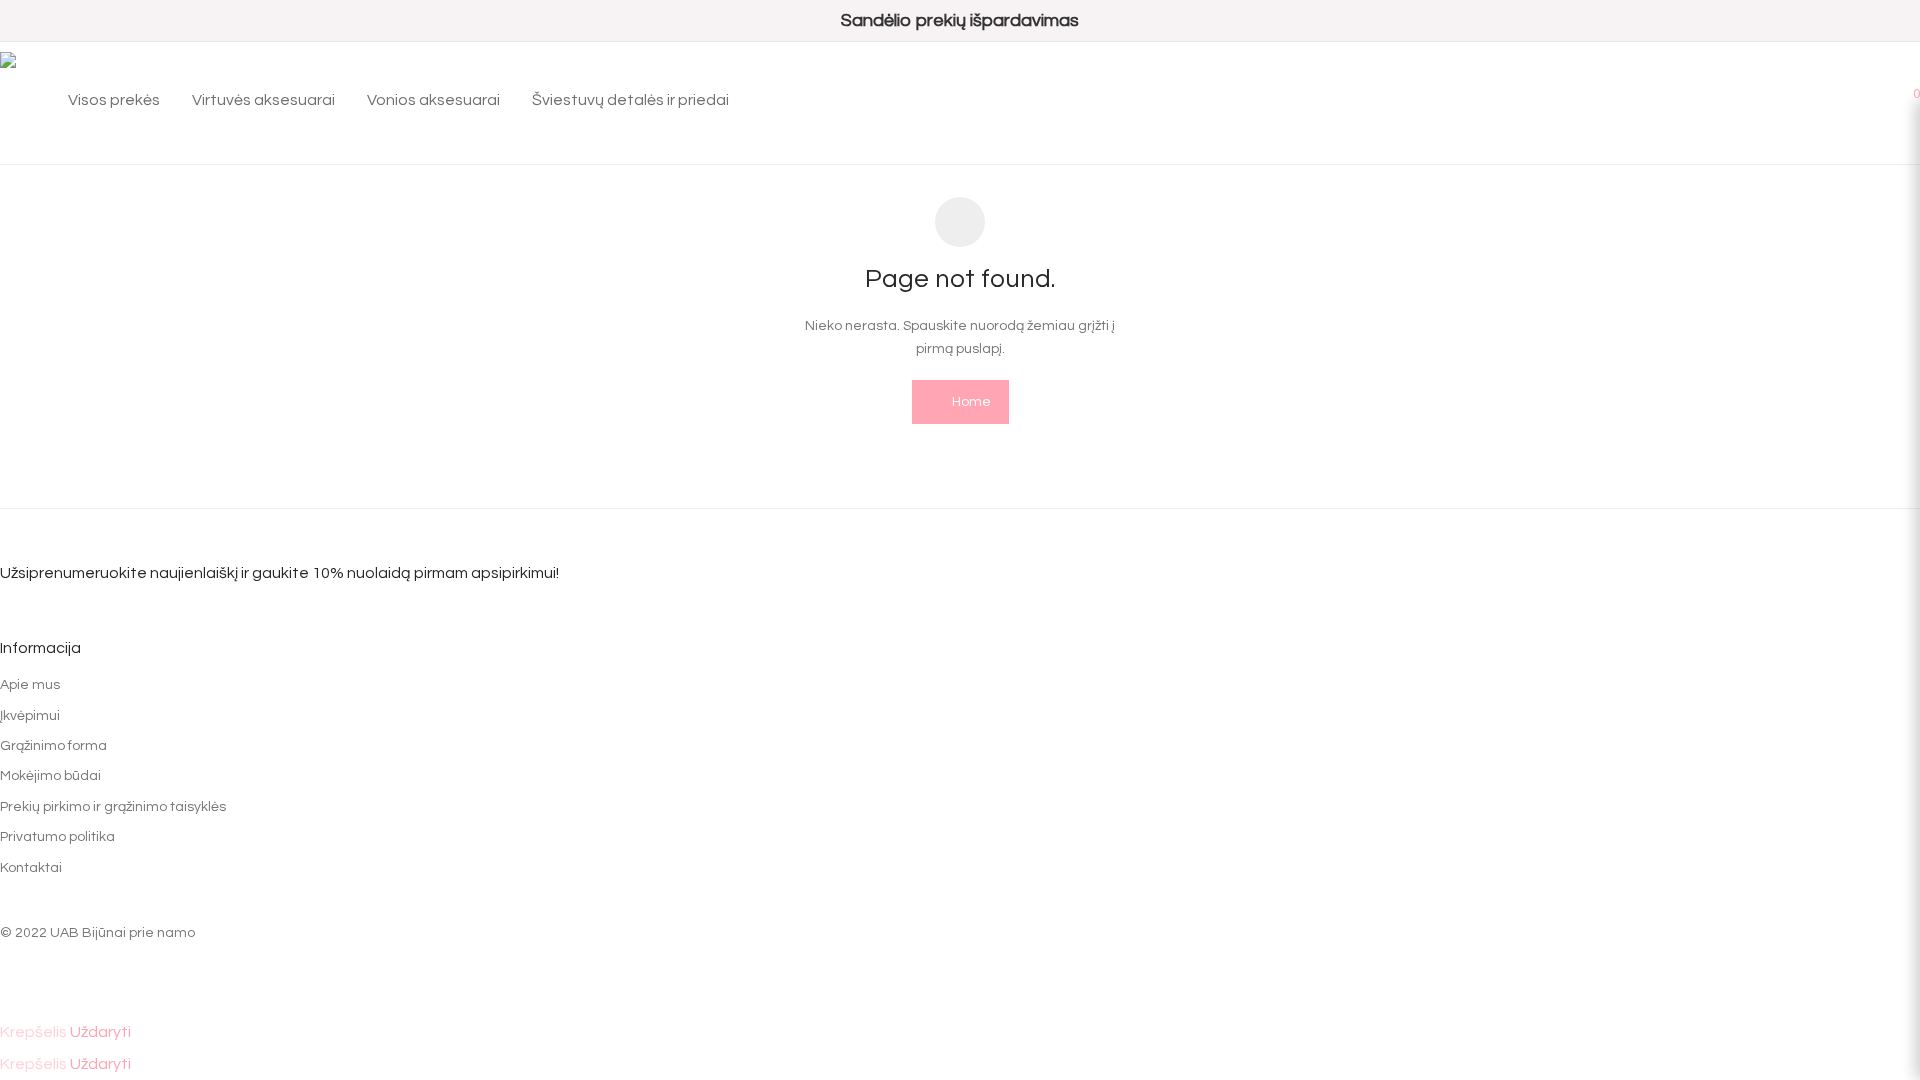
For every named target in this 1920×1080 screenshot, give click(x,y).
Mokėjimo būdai (50, 776)
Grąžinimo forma (53, 746)
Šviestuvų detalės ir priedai (630, 100)
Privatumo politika (57, 837)
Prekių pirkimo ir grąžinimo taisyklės (113, 807)
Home (970, 402)
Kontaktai (31, 868)
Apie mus (30, 685)
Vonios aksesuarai (433, 100)
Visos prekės (114, 100)
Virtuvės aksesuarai (263, 100)
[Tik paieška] (1816, 100)
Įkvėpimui (30, 716)
